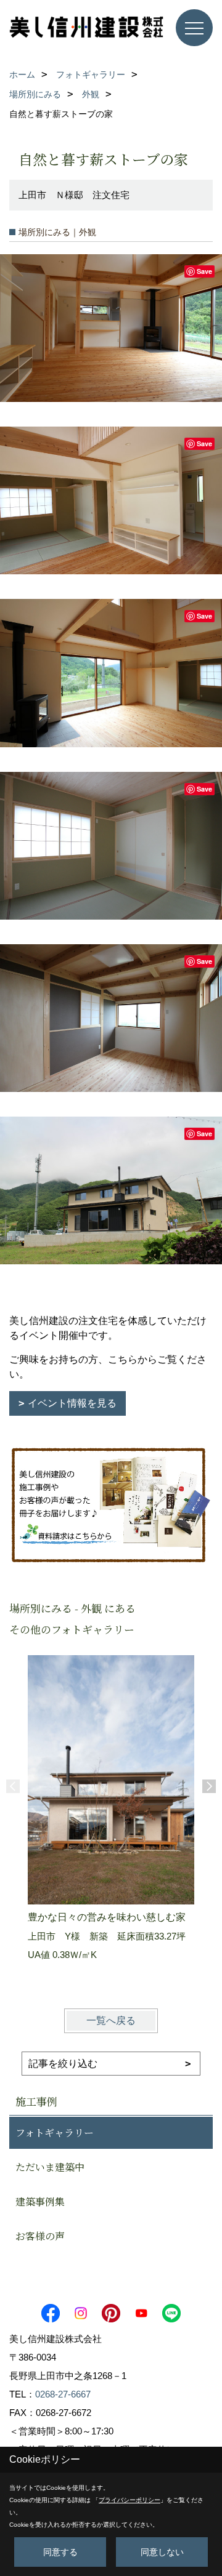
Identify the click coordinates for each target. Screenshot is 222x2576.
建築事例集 (40, 2201)
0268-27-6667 (63, 2394)
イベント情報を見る (72, 1403)
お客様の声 (40, 2236)
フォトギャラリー (55, 2133)
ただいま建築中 (50, 2167)
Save (204, 271)
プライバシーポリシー (129, 2500)
